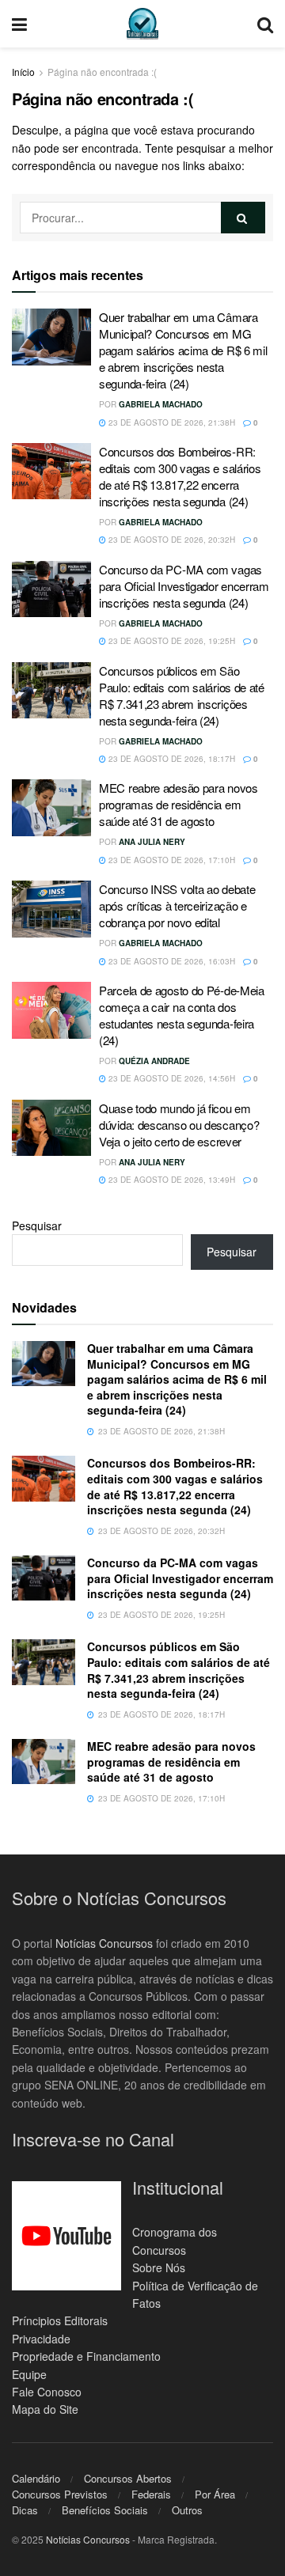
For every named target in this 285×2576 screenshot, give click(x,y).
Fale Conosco (47, 2392)
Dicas (25, 2510)
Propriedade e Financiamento (86, 2356)
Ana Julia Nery (152, 842)
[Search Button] (265, 24)
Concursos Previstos (60, 2494)
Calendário (36, 2478)
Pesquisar (37, 1225)
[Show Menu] (19, 24)
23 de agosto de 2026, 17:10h (171, 860)
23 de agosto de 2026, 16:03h (171, 961)
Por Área (215, 2494)
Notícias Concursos (104, 1943)
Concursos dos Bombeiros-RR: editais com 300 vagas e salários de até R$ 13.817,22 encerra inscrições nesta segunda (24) (180, 476)
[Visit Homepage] (142, 24)
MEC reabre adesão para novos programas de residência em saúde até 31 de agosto (179, 804)
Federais (151, 2494)
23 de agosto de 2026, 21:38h (171, 422)
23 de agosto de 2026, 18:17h (171, 759)
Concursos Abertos (128, 2478)
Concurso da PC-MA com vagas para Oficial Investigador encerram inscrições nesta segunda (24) (184, 586)
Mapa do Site (45, 2409)
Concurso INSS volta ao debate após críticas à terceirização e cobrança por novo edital (177, 905)
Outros (187, 2510)
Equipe (29, 2374)
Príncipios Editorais (60, 2320)
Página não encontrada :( (102, 72)
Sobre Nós (159, 2267)
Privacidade (41, 2339)
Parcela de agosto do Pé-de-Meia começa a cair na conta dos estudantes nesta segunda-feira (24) (182, 1015)
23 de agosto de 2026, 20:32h (171, 540)
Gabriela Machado (161, 404)
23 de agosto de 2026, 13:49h (171, 1180)
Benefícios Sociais (105, 2510)
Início (23, 72)
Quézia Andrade (154, 1061)
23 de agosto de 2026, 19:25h (171, 641)
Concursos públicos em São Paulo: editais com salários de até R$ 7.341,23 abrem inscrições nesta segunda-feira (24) (182, 695)
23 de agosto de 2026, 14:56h (171, 1078)
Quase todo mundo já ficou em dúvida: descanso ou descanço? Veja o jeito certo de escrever (179, 1125)
